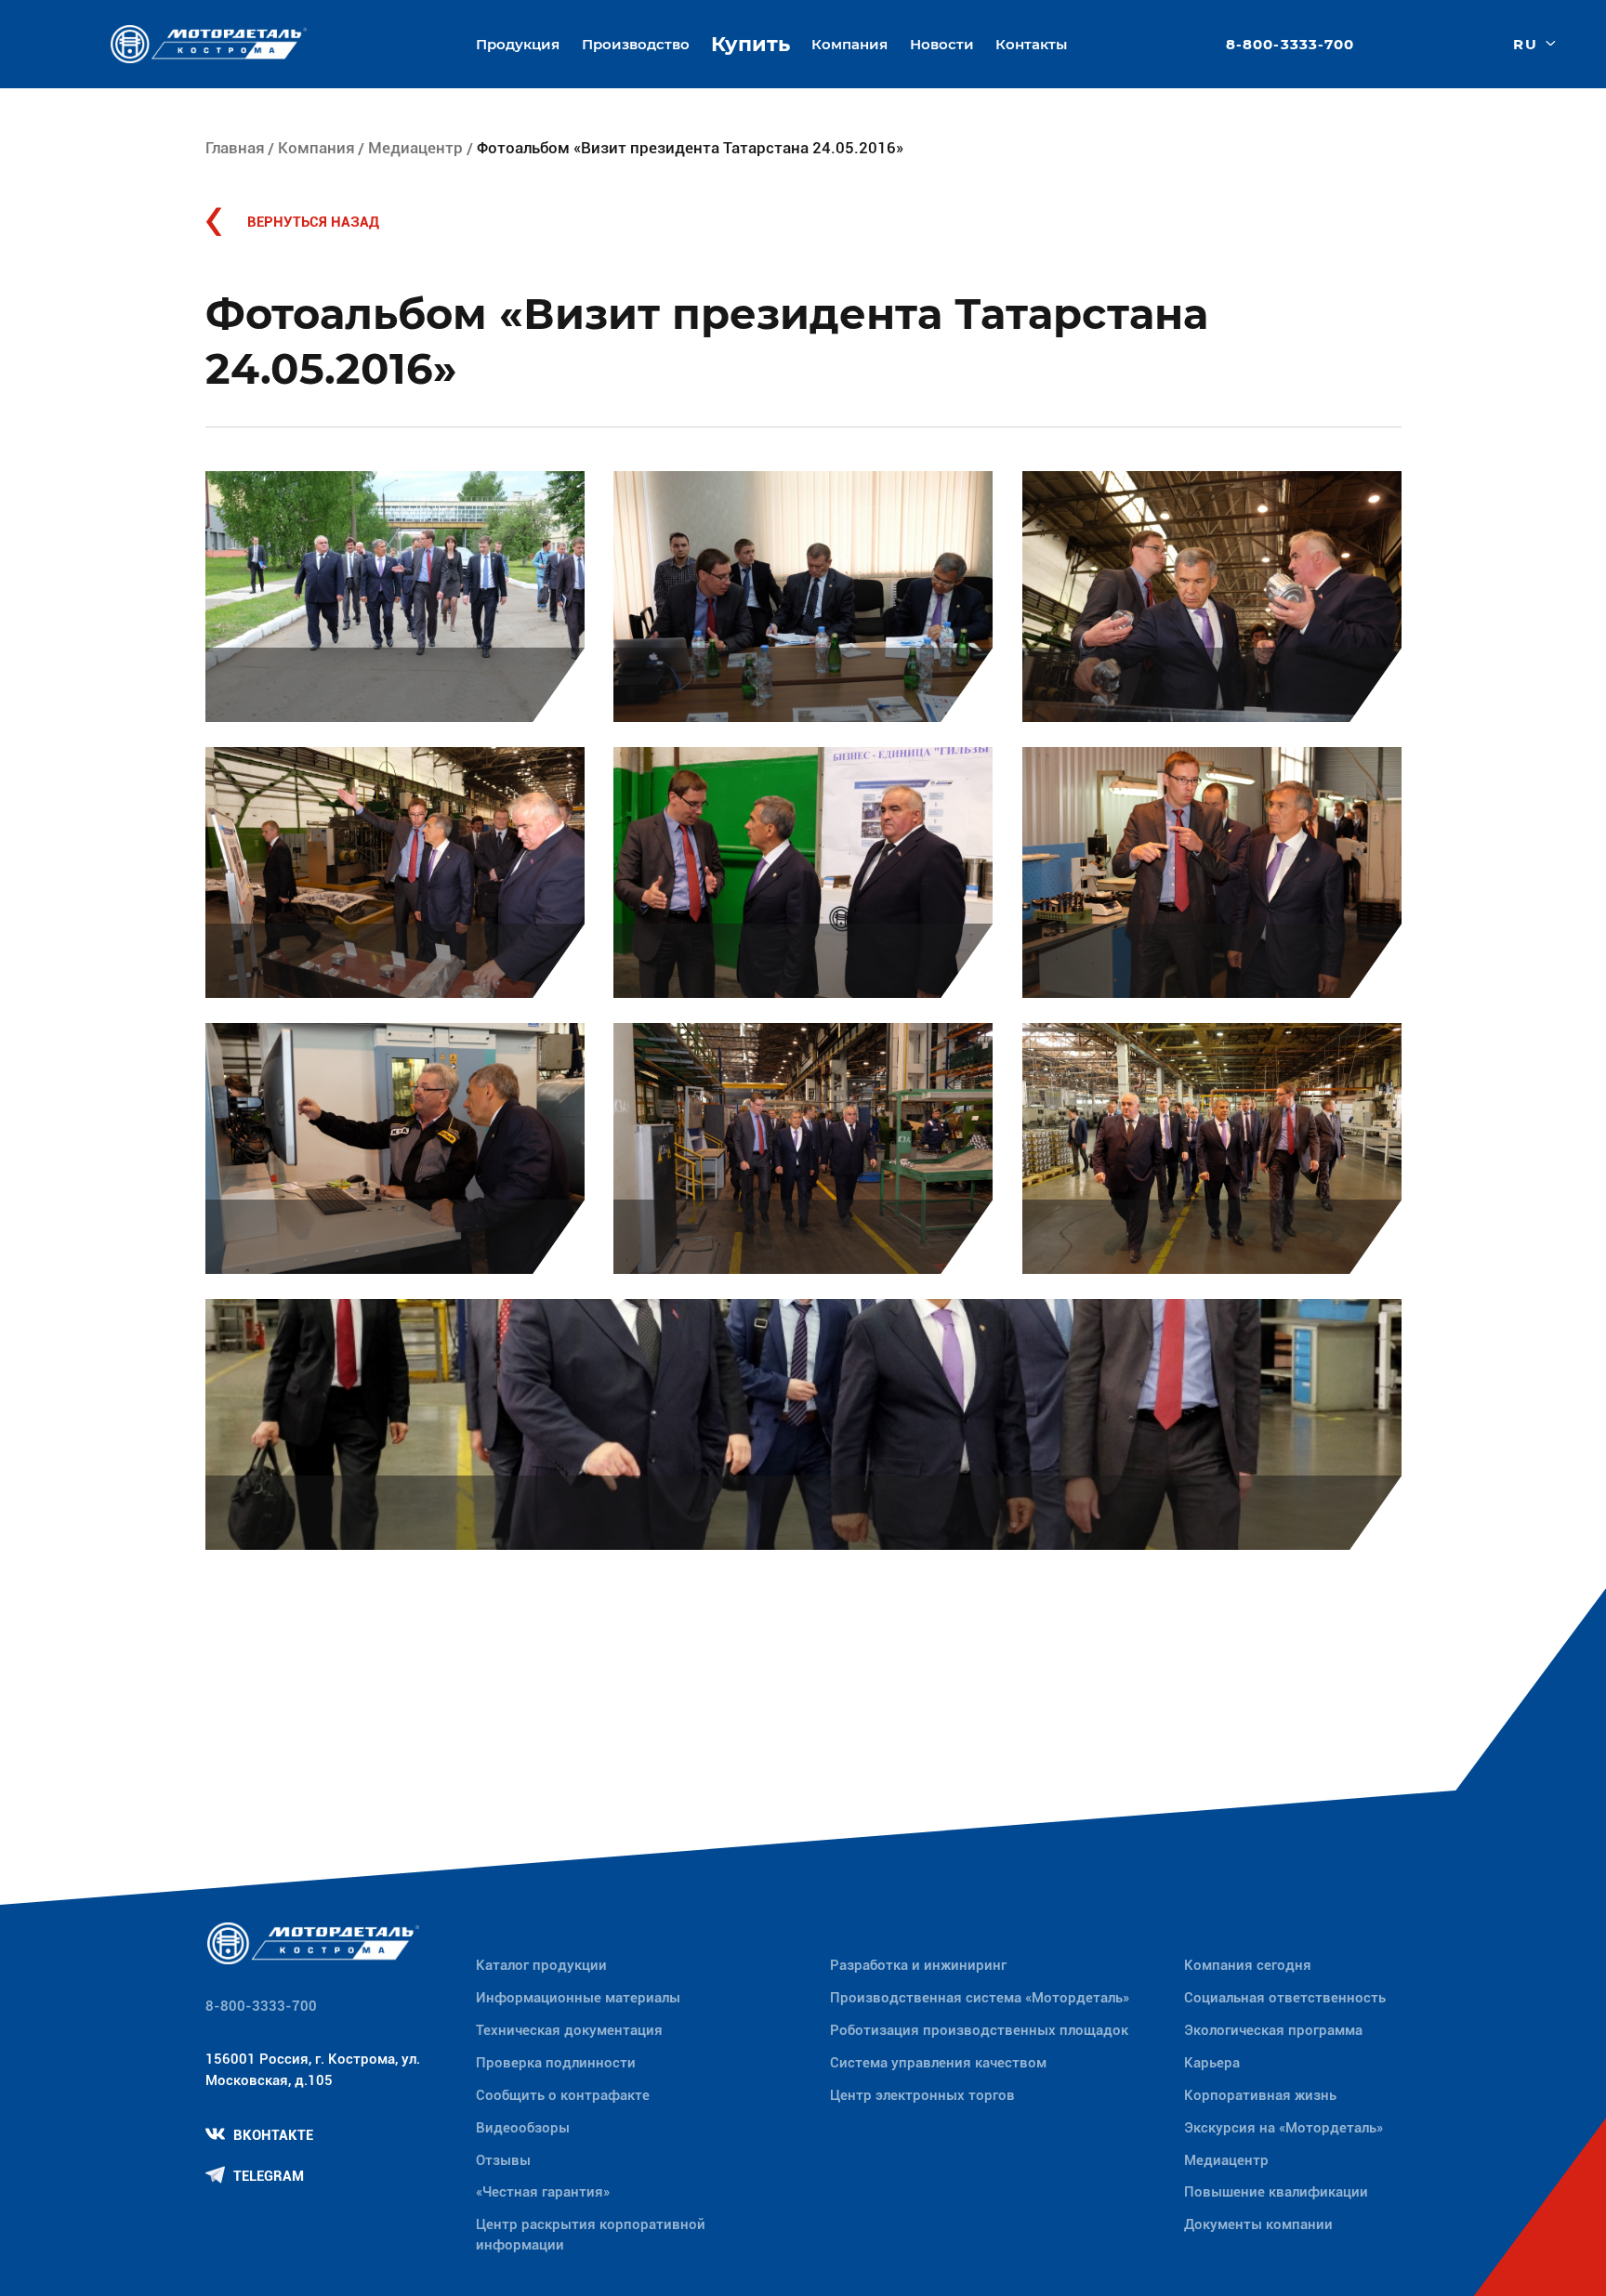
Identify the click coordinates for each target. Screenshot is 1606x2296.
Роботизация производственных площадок (979, 2030)
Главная (235, 148)
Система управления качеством (938, 2063)
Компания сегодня (1248, 1965)
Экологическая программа (1273, 2030)
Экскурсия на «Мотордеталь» (1283, 2128)
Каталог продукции (541, 1965)
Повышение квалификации (1276, 2192)
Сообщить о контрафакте (563, 2095)
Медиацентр (415, 148)
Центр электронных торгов (922, 2095)
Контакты (1031, 44)
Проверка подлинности (556, 2063)
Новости (942, 44)
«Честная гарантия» (543, 2192)
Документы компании (1258, 2224)
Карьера (1212, 2063)
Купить (750, 44)
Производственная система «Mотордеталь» (980, 1998)
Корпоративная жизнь (1260, 2095)
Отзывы (503, 2160)
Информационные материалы (578, 1998)
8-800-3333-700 (1290, 44)
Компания (316, 148)
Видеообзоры (523, 2128)
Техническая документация (569, 2030)
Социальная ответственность (1285, 1998)
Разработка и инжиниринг (918, 1965)
